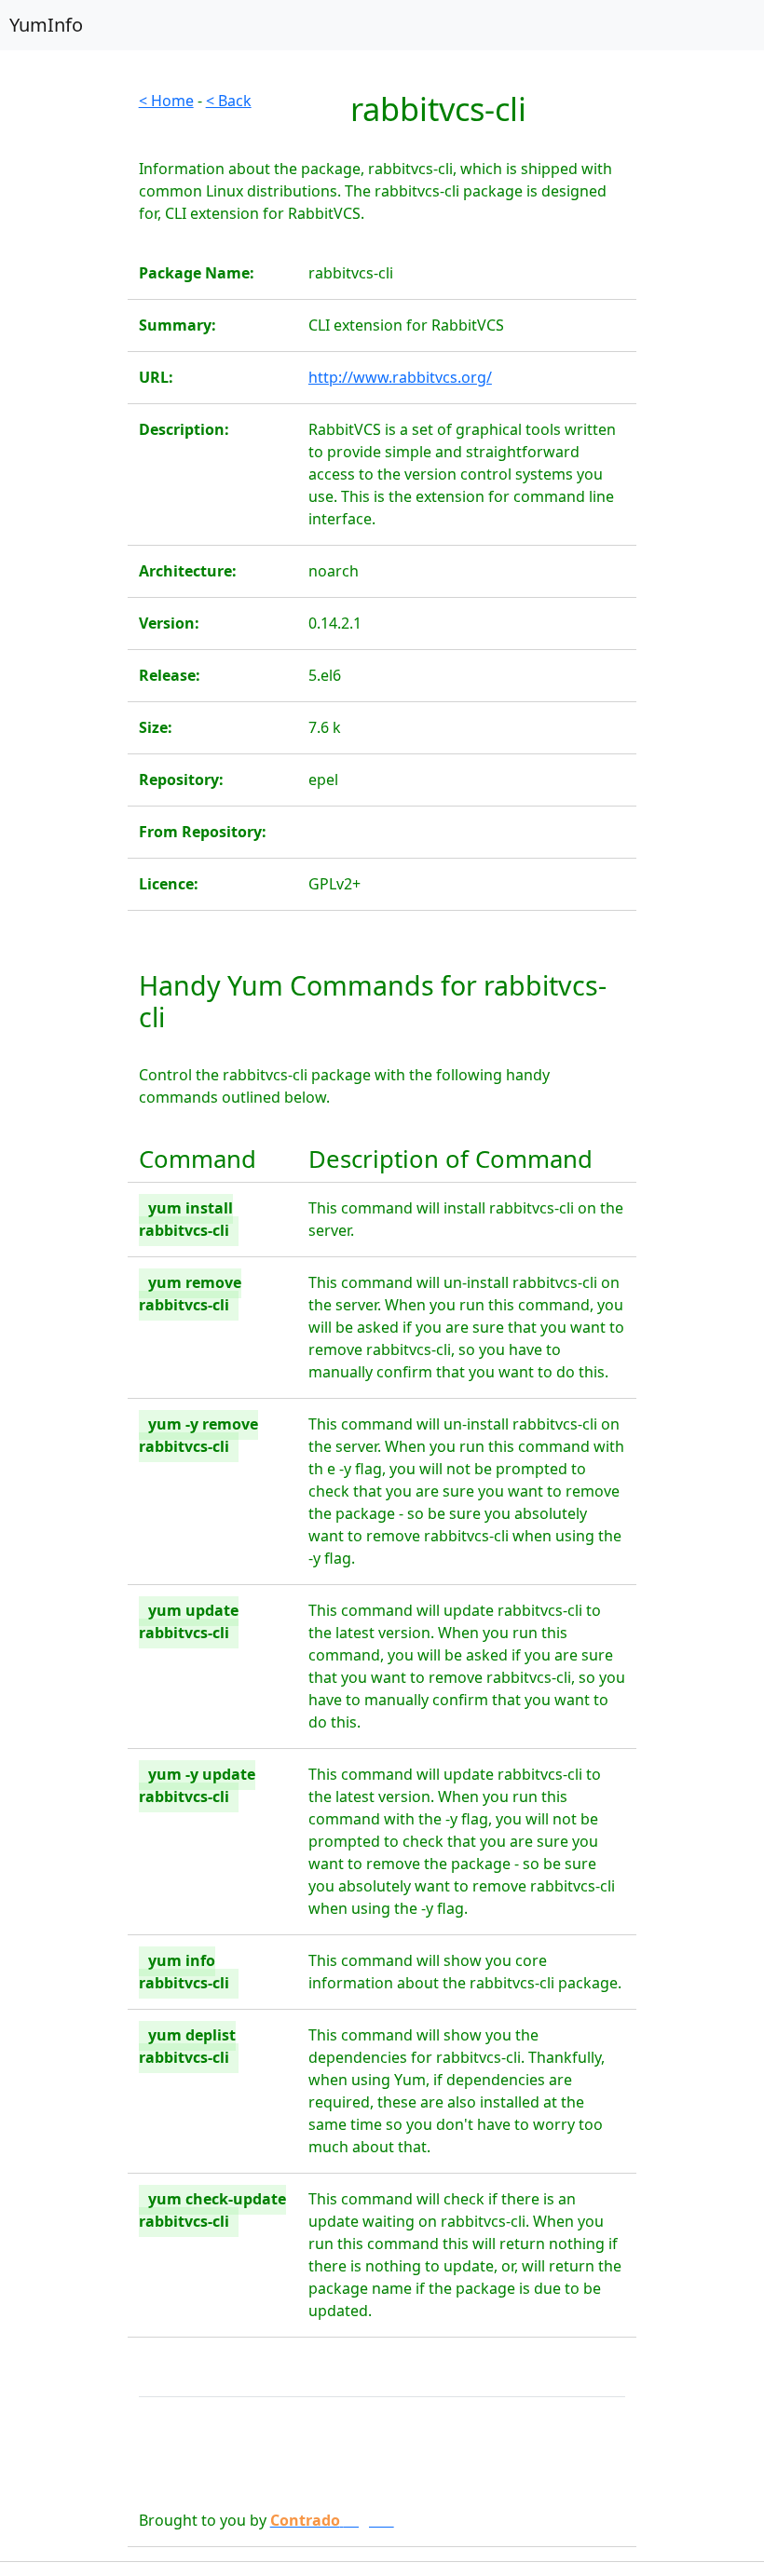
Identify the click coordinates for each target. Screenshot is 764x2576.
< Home (166, 101)
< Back (229, 101)
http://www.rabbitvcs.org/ (400, 377)
